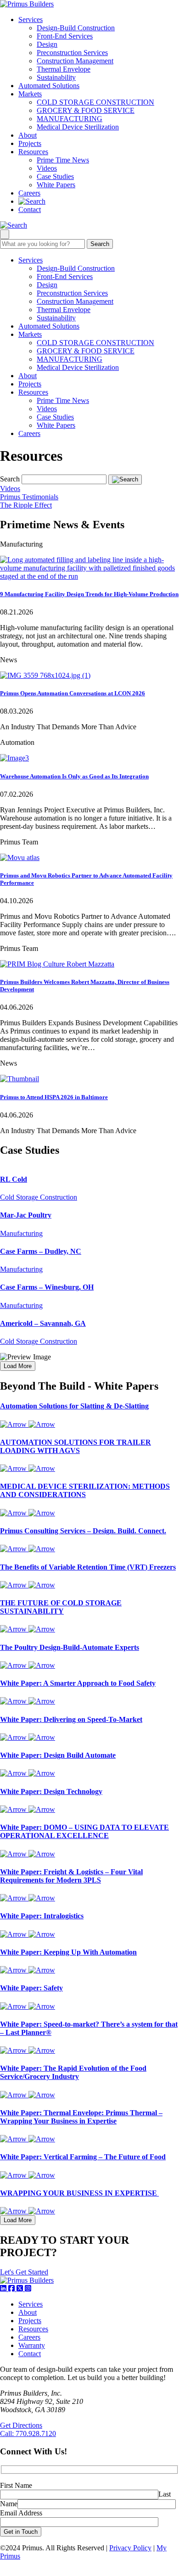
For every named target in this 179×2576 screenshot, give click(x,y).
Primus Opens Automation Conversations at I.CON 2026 (73, 693)
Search (100, 244)
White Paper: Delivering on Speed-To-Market (71, 1719)
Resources (33, 152)
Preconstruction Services (72, 53)
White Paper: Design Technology (51, 1791)
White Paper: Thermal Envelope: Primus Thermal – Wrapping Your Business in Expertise (81, 2117)
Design (47, 44)
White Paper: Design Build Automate (58, 1755)
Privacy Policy (130, 2548)
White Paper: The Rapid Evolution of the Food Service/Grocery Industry (73, 2072)
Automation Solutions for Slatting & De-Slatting (74, 1406)
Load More (18, 1366)
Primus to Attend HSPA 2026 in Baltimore (54, 1097)
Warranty (32, 2345)
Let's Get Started (24, 2272)
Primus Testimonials (29, 497)
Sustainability (56, 77)
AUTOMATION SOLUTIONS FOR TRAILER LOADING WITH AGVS (76, 1446)
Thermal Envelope (64, 69)
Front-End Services (65, 36)
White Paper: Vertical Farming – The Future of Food (83, 2157)
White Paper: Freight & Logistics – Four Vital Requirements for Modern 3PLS (71, 1876)
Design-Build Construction (76, 28)
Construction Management (75, 61)
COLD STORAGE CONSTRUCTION (95, 102)
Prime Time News (63, 160)
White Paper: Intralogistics (42, 1916)
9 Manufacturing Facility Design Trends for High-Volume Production (89, 594)
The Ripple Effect (26, 505)
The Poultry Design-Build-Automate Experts (70, 1647)
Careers (29, 193)
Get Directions (21, 2425)
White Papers (56, 185)
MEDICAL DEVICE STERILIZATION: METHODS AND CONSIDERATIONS (85, 1490)
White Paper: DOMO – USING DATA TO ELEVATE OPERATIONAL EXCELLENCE (84, 1831)
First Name (16, 2485)
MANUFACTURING (70, 119)
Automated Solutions (49, 86)
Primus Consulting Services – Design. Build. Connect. (83, 1531)
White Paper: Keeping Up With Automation (68, 1952)
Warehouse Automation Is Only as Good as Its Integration (74, 776)
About (28, 135)
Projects (30, 143)
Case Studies (55, 176)
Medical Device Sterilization (78, 127)
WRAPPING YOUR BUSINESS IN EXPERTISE (79, 2193)
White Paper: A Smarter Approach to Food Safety (78, 1683)
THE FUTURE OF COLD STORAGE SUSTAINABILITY (61, 1607)
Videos (47, 168)
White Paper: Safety (31, 1988)
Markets (30, 94)
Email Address (21, 2513)
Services (31, 20)
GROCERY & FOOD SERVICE (86, 110)
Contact (30, 210)
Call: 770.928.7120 (28, 2434)
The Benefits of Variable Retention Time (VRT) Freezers (88, 1567)
